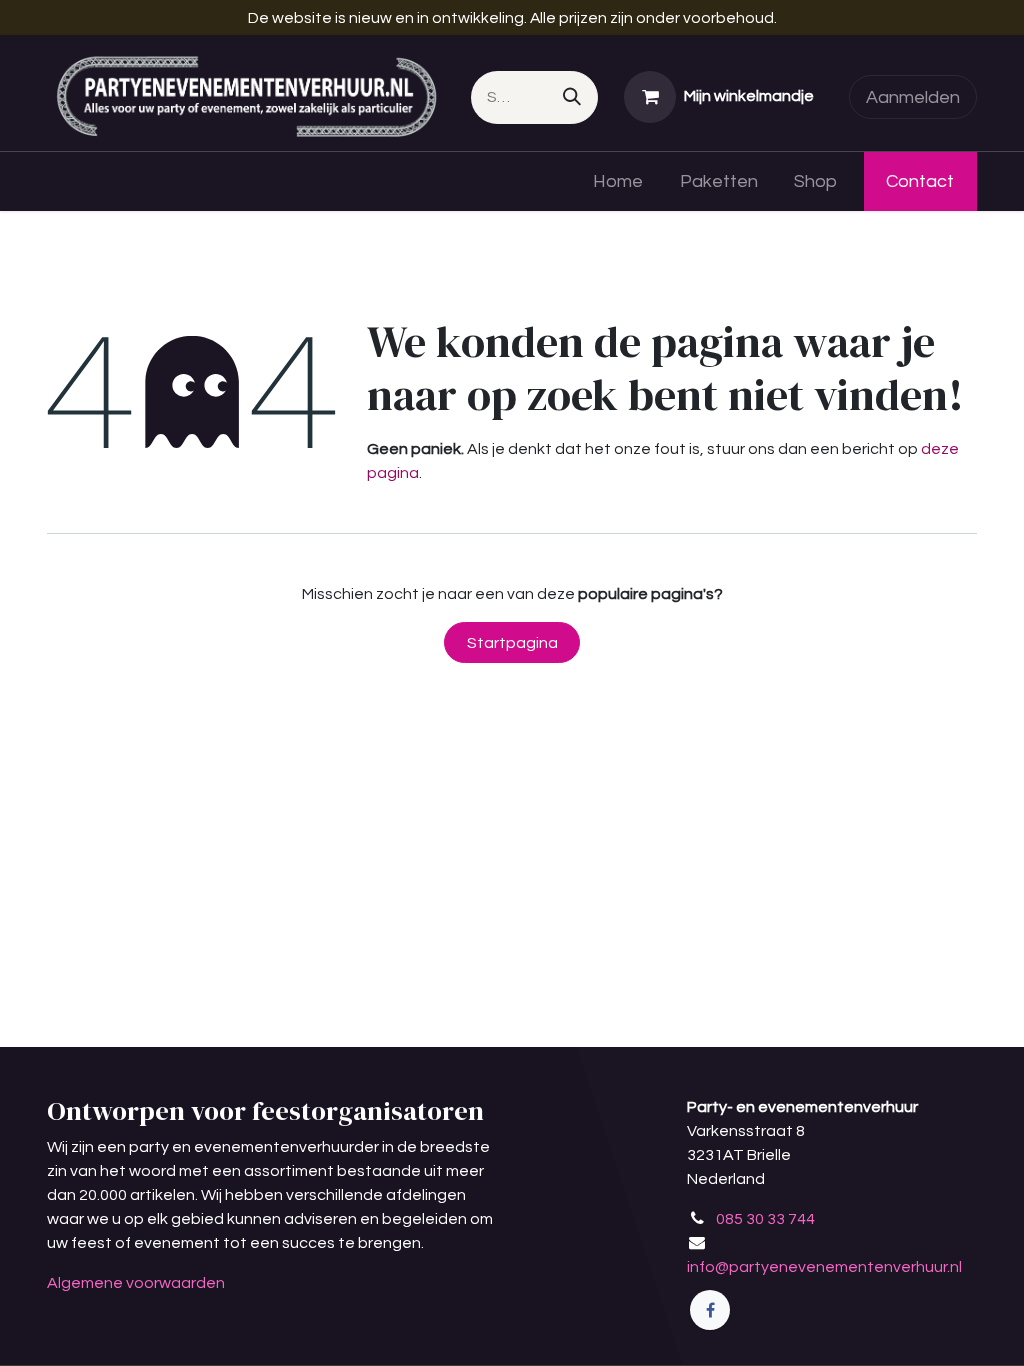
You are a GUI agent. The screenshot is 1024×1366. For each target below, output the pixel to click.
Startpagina (512, 643)
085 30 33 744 (765, 1219)
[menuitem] (617, 181)
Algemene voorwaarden (136, 1283)
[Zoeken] (572, 97)
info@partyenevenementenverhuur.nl (824, 1267)
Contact (920, 181)
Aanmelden (913, 97)
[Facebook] (710, 1310)
